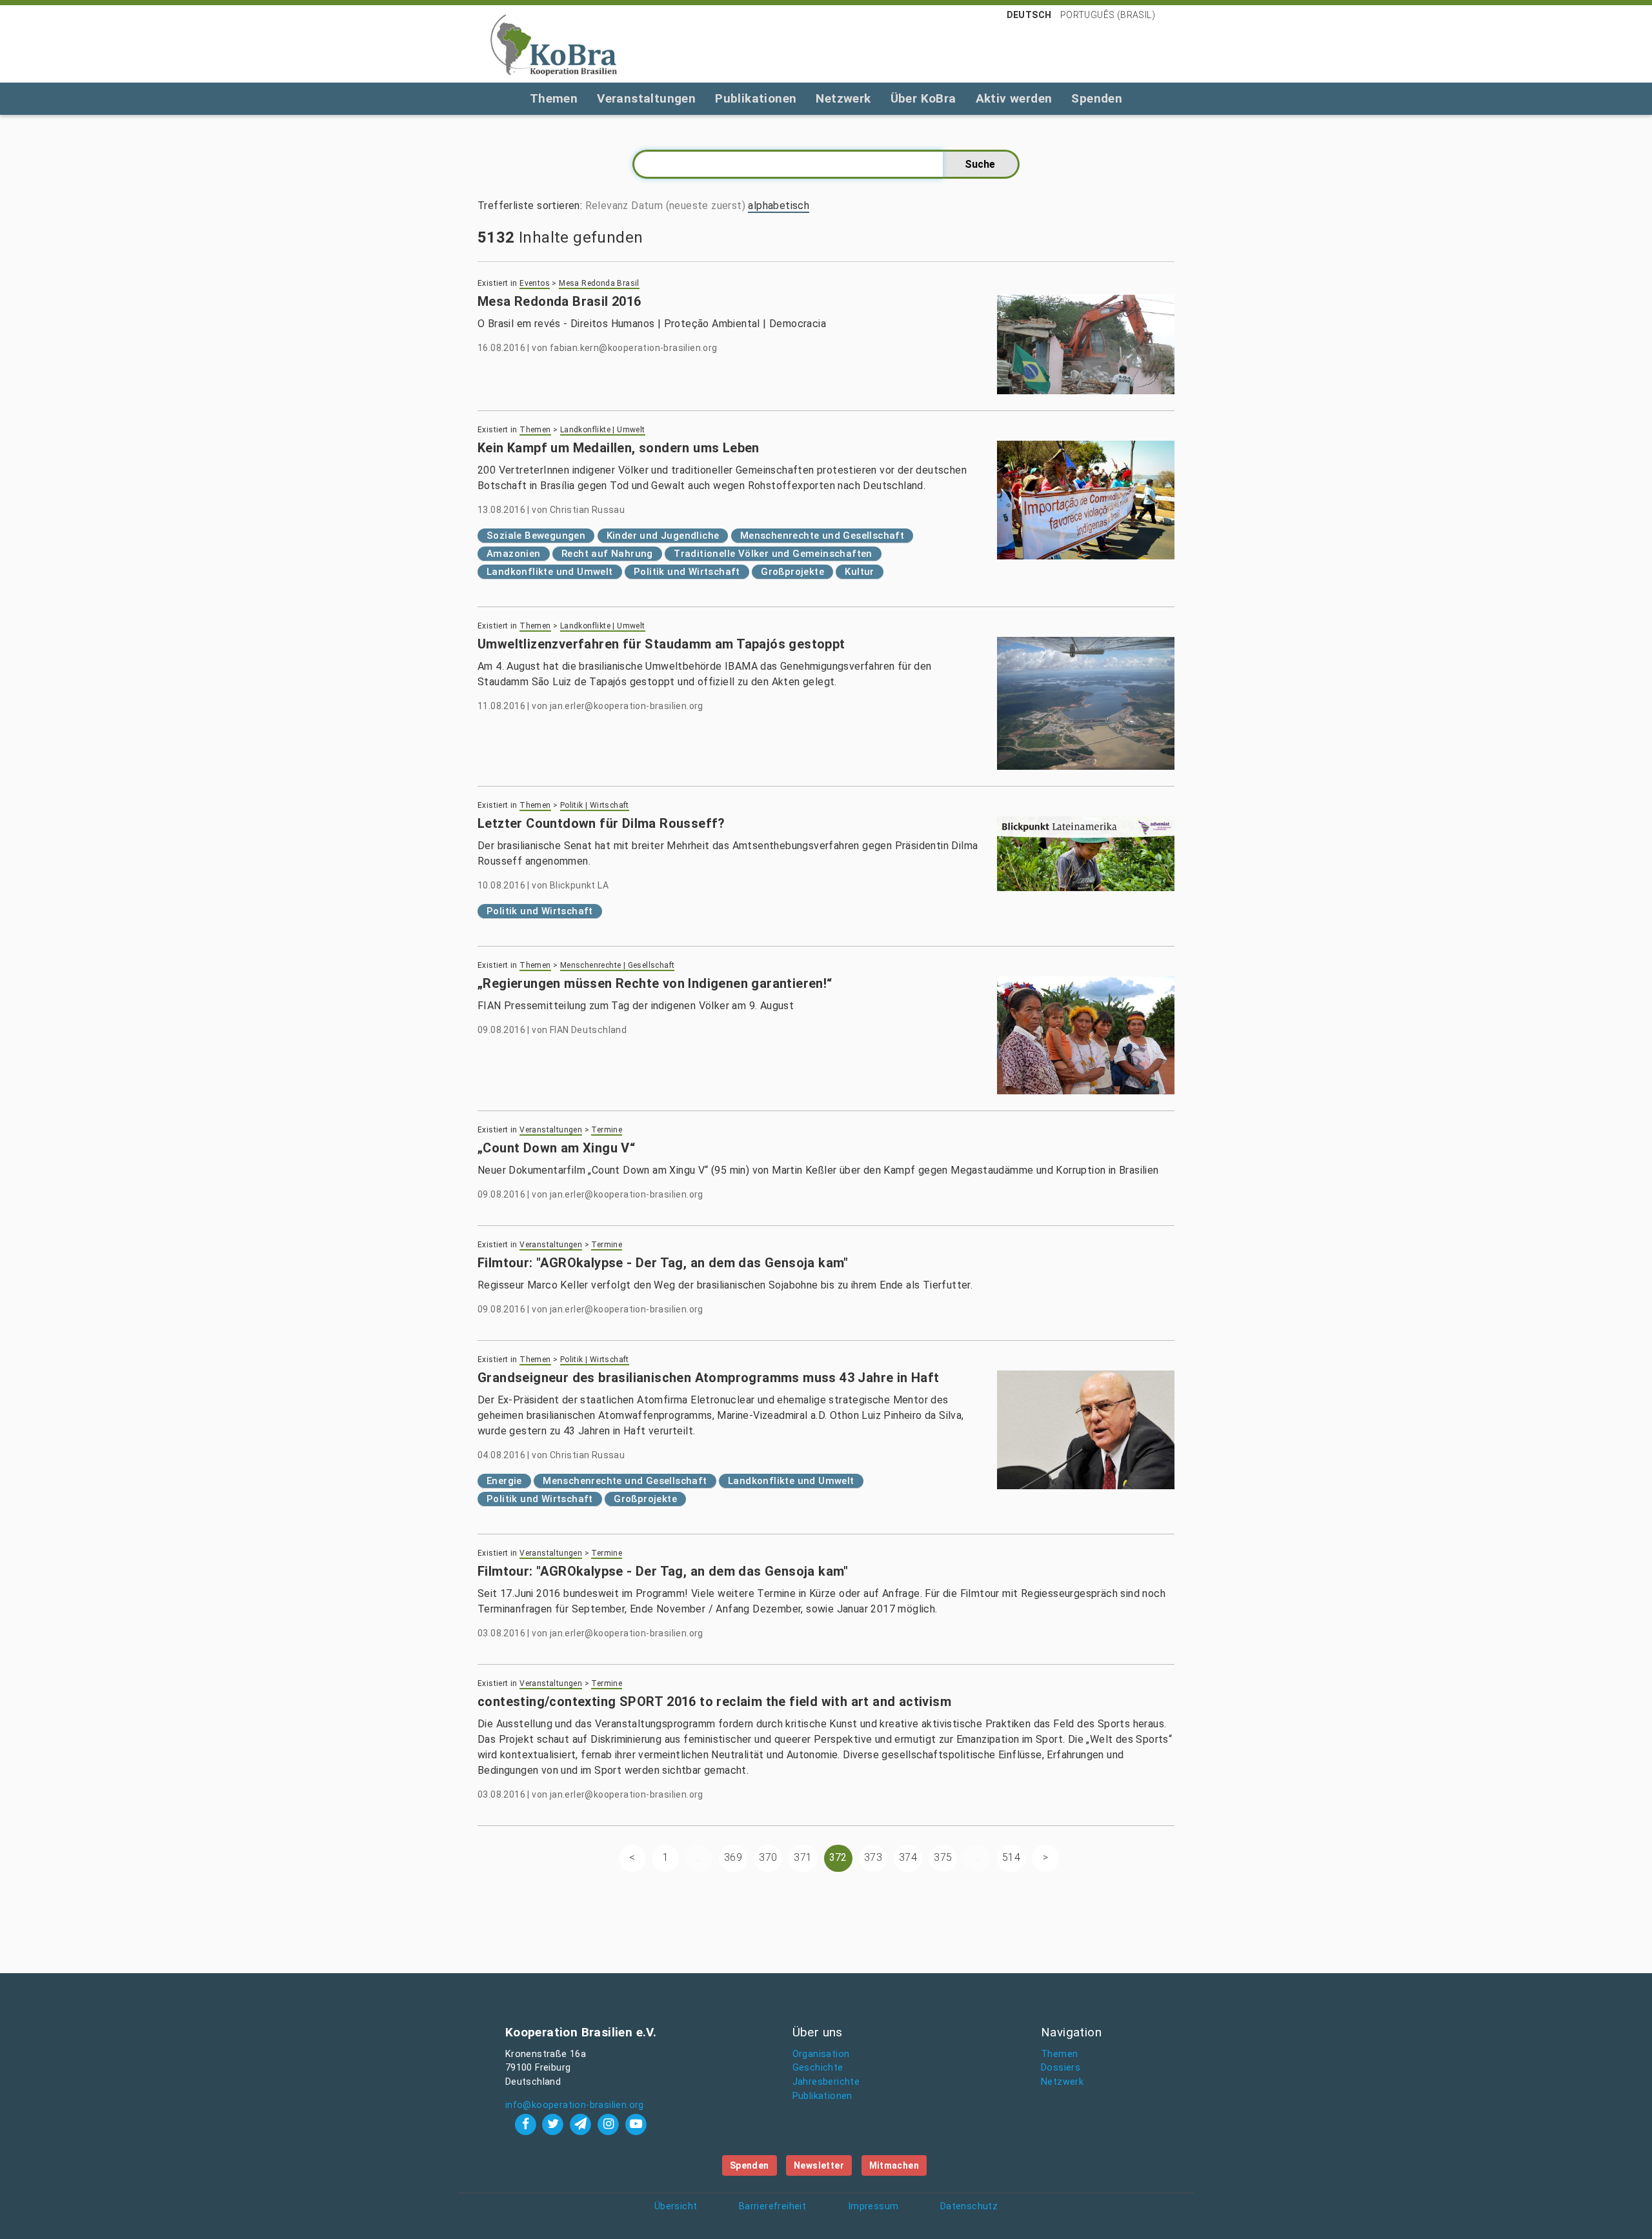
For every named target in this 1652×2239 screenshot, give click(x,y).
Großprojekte (792, 572)
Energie (504, 1481)
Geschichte (818, 2068)
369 (733, 1857)
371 (803, 1857)
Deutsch (1029, 15)
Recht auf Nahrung (607, 554)
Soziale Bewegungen (536, 536)
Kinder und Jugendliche (663, 536)
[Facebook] (527, 2124)
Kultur (859, 572)
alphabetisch (779, 206)
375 (943, 1857)
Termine (607, 1130)
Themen (554, 98)
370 (768, 1857)
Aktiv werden (1014, 98)
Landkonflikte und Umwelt (550, 572)
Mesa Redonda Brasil (599, 283)
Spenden (1097, 98)
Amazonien (514, 554)
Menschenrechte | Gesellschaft (618, 965)
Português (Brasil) (1108, 15)
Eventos (535, 283)
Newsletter (819, 2165)
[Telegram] (582, 2124)
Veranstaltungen (646, 98)
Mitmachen (894, 2165)
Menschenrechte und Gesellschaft (822, 536)
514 (1011, 1857)
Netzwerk (843, 98)
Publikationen (756, 98)
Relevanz (607, 206)
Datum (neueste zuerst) (688, 206)
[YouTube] (636, 2124)
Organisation (821, 2054)
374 (908, 1857)
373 (873, 1857)
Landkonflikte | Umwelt (603, 430)
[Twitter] (555, 2124)
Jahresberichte (826, 2082)
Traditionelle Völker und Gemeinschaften (773, 554)
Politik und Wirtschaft (687, 572)
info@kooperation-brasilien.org (575, 2105)
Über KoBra (923, 98)
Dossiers (1061, 2068)
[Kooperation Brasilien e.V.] (554, 44)
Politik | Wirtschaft (595, 805)
